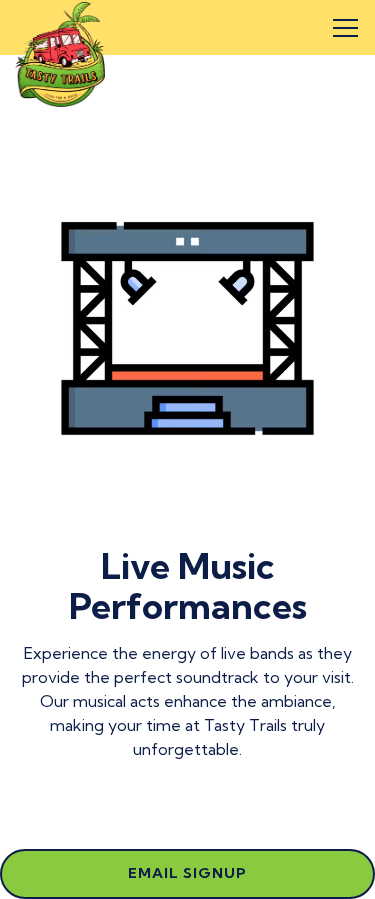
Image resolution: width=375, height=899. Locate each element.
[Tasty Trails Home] (60, 52)
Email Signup (187, 873)
